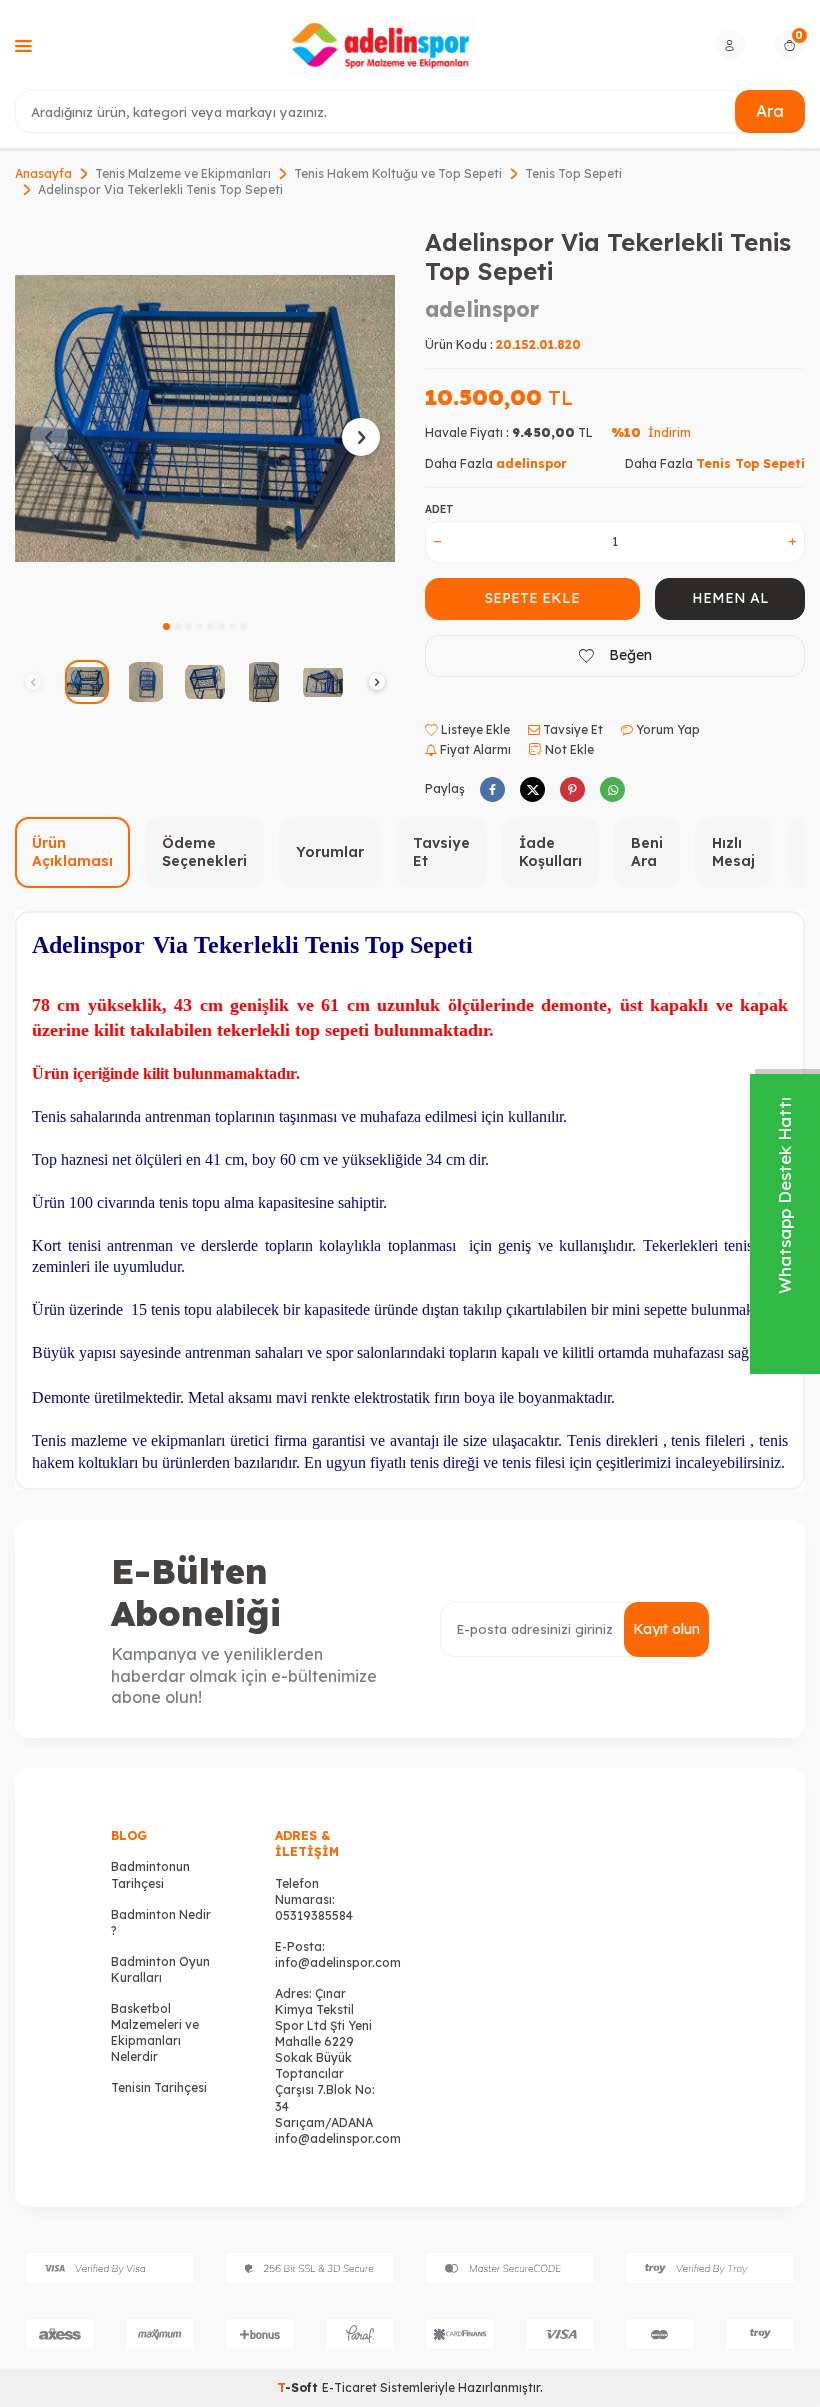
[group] (205, 418)
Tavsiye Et (571, 729)
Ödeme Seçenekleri (204, 852)
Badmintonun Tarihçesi (150, 1874)
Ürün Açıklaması (72, 852)
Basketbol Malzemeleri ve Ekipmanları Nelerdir (155, 2032)
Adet (439, 509)
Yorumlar (330, 852)
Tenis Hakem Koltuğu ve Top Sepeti (398, 173)
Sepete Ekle (532, 598)
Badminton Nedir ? (161, 1922)
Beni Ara (647, 852)
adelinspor (482, 309)
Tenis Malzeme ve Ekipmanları (183, 173)
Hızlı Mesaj (733, 852)
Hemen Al (730, 598)
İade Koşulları (550, 852)
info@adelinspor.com (338, 1962)
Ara (770, 111)
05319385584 (314, 1915)
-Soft (299, 2387)
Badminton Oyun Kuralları (160, 1969)
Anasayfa (43, 173)
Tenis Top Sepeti (573, 173)
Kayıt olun (666, 1629)
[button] (166, 626)
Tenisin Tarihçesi (159, 2087)
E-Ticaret (349, 2387)
